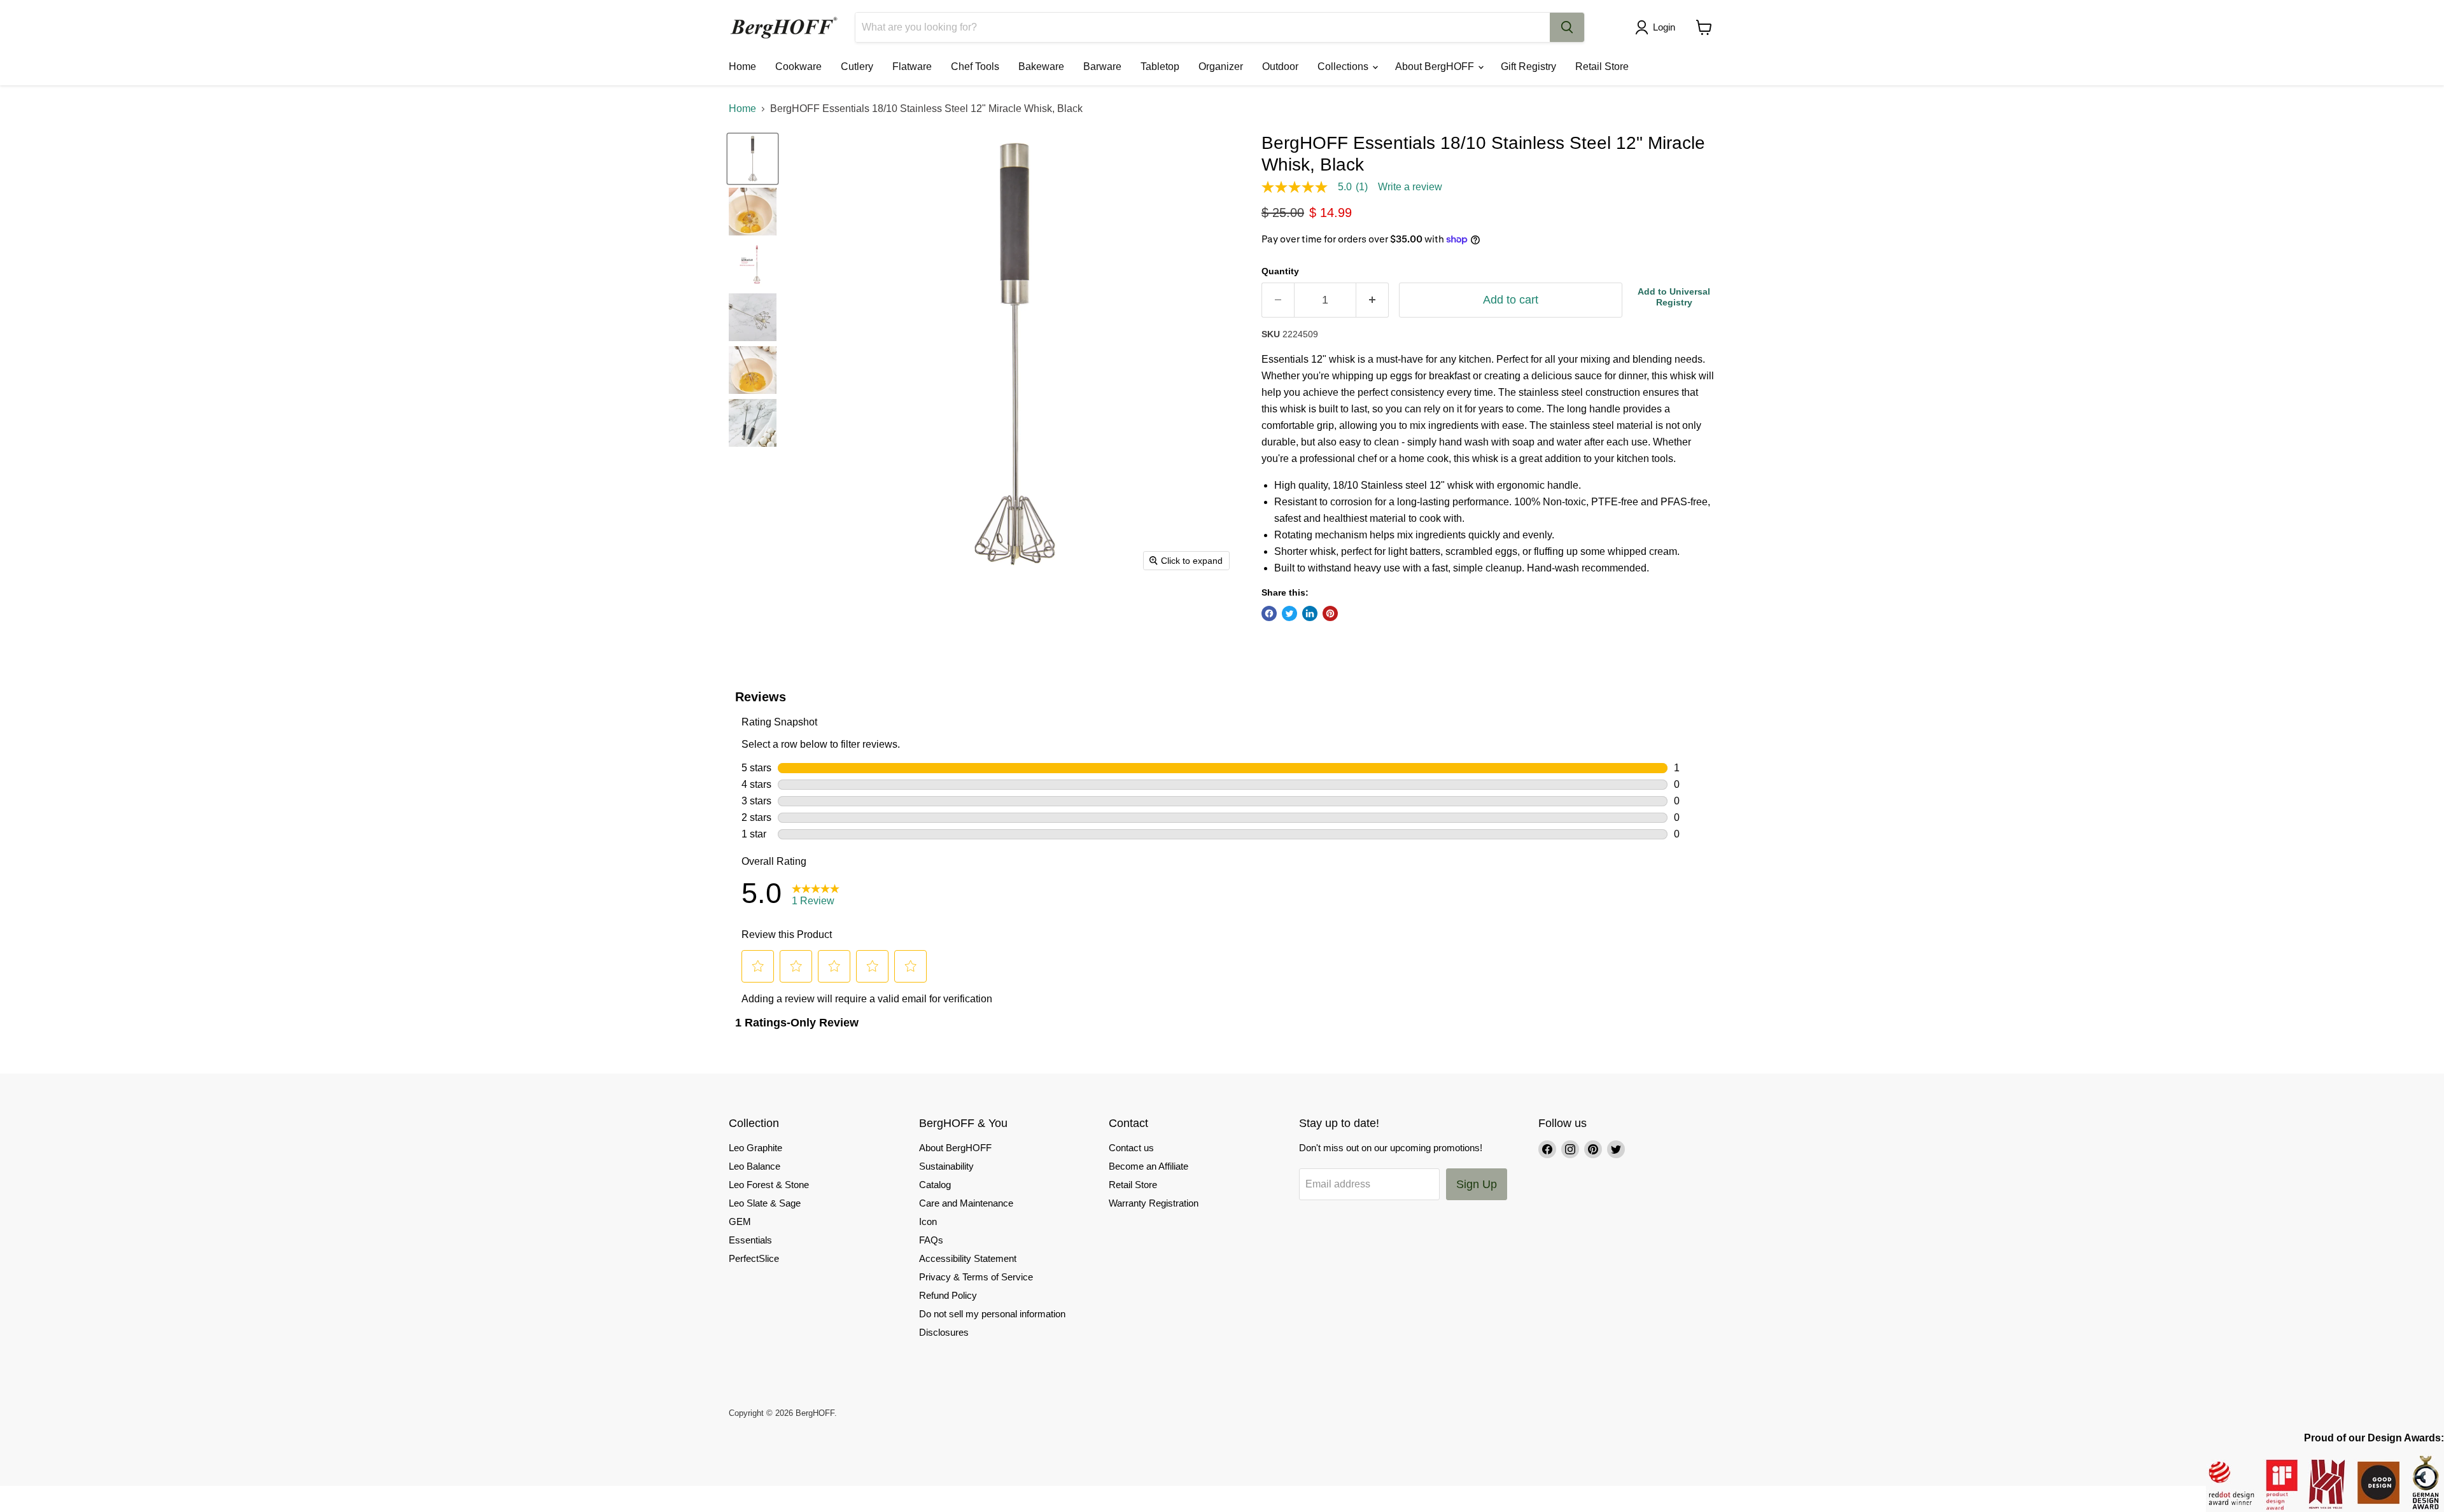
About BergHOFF (1436, 66)
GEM (740, 1221)
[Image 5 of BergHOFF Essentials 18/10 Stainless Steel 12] (753, 370)
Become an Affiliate (1148, 1166)
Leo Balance (755, 1166)
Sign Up (1477, 1184)
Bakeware (1041, 66)
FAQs (931, 1240)
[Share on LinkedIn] (1310, 613)
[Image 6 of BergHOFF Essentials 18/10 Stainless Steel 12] (753, 423)
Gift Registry (1528, 66)
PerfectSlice (754, 1258)
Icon (928, 1221)
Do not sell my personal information (992, 1314)
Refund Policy (948, 1295)
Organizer (1221, 66)
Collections (1344, 66)
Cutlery (857, 66)
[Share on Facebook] (1269, 613)
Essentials (750, 1240)
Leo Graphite (755, 1148)
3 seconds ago (1674, 297)
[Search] (1567, 27)
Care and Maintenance (966, 1203)
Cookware (798, 66)
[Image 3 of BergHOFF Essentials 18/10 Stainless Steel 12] (753, 264)
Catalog (935, 1185)
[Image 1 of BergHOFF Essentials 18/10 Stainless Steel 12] (753, 159)
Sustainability (946, 1166)
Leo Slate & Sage (765, 1203)
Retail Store (1602, 66)
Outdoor (1280, 66)
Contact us (1131, 1148)
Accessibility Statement (968, 1258)
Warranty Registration (1154, 1203)
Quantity (1280, 271)
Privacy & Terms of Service (976, 1277)
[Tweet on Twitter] (1289, 613)
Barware (1102, 66)
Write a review (1410, 187)
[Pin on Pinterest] (1330, 613)
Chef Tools (975, 66)
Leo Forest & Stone (769, 1185)
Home (742, 66)
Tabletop (1160, 66)
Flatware (912, 66)
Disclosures (944, 1332)
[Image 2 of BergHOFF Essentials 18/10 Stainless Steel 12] (753, 212)
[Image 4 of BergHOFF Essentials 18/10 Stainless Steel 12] (753, 317)
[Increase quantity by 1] (1373, 300)
